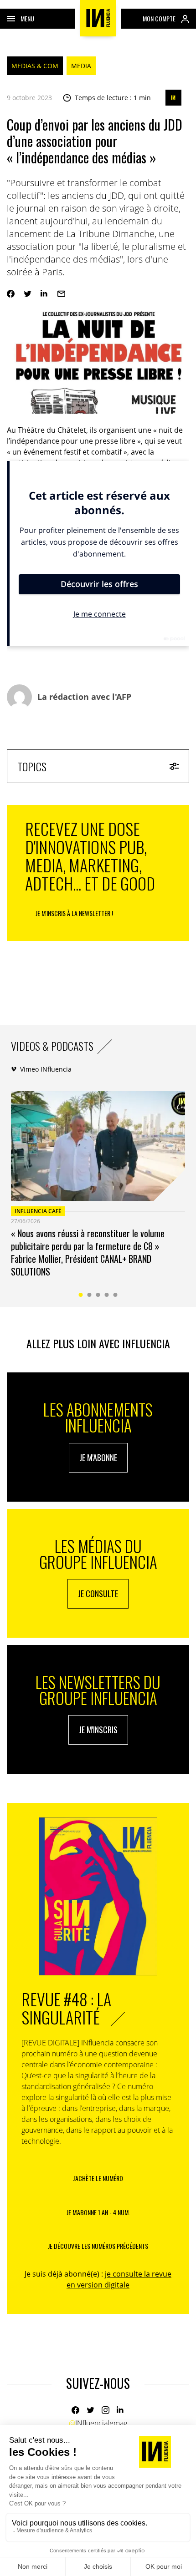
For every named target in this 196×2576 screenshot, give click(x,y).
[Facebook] (11, 294)
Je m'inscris (98, 1730)
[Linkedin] (44, 294)
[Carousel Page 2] (90, 1295)
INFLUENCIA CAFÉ (38, 1211)
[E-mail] (61, 294)
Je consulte (98, 1594)
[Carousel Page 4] (107, 1295)
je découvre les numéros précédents (98, 2246)
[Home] (98, 18)
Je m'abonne (98, 1458)
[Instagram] (106, 2410)
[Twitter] (28, 294)
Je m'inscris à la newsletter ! (74, 913)
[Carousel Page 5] (116, 1295)
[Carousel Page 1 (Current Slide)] (81, 1295)
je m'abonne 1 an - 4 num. (98, 2212)
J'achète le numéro (98, 2178)
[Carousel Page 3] (98, 1295)
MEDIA (81, 66)
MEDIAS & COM (35, 66)
